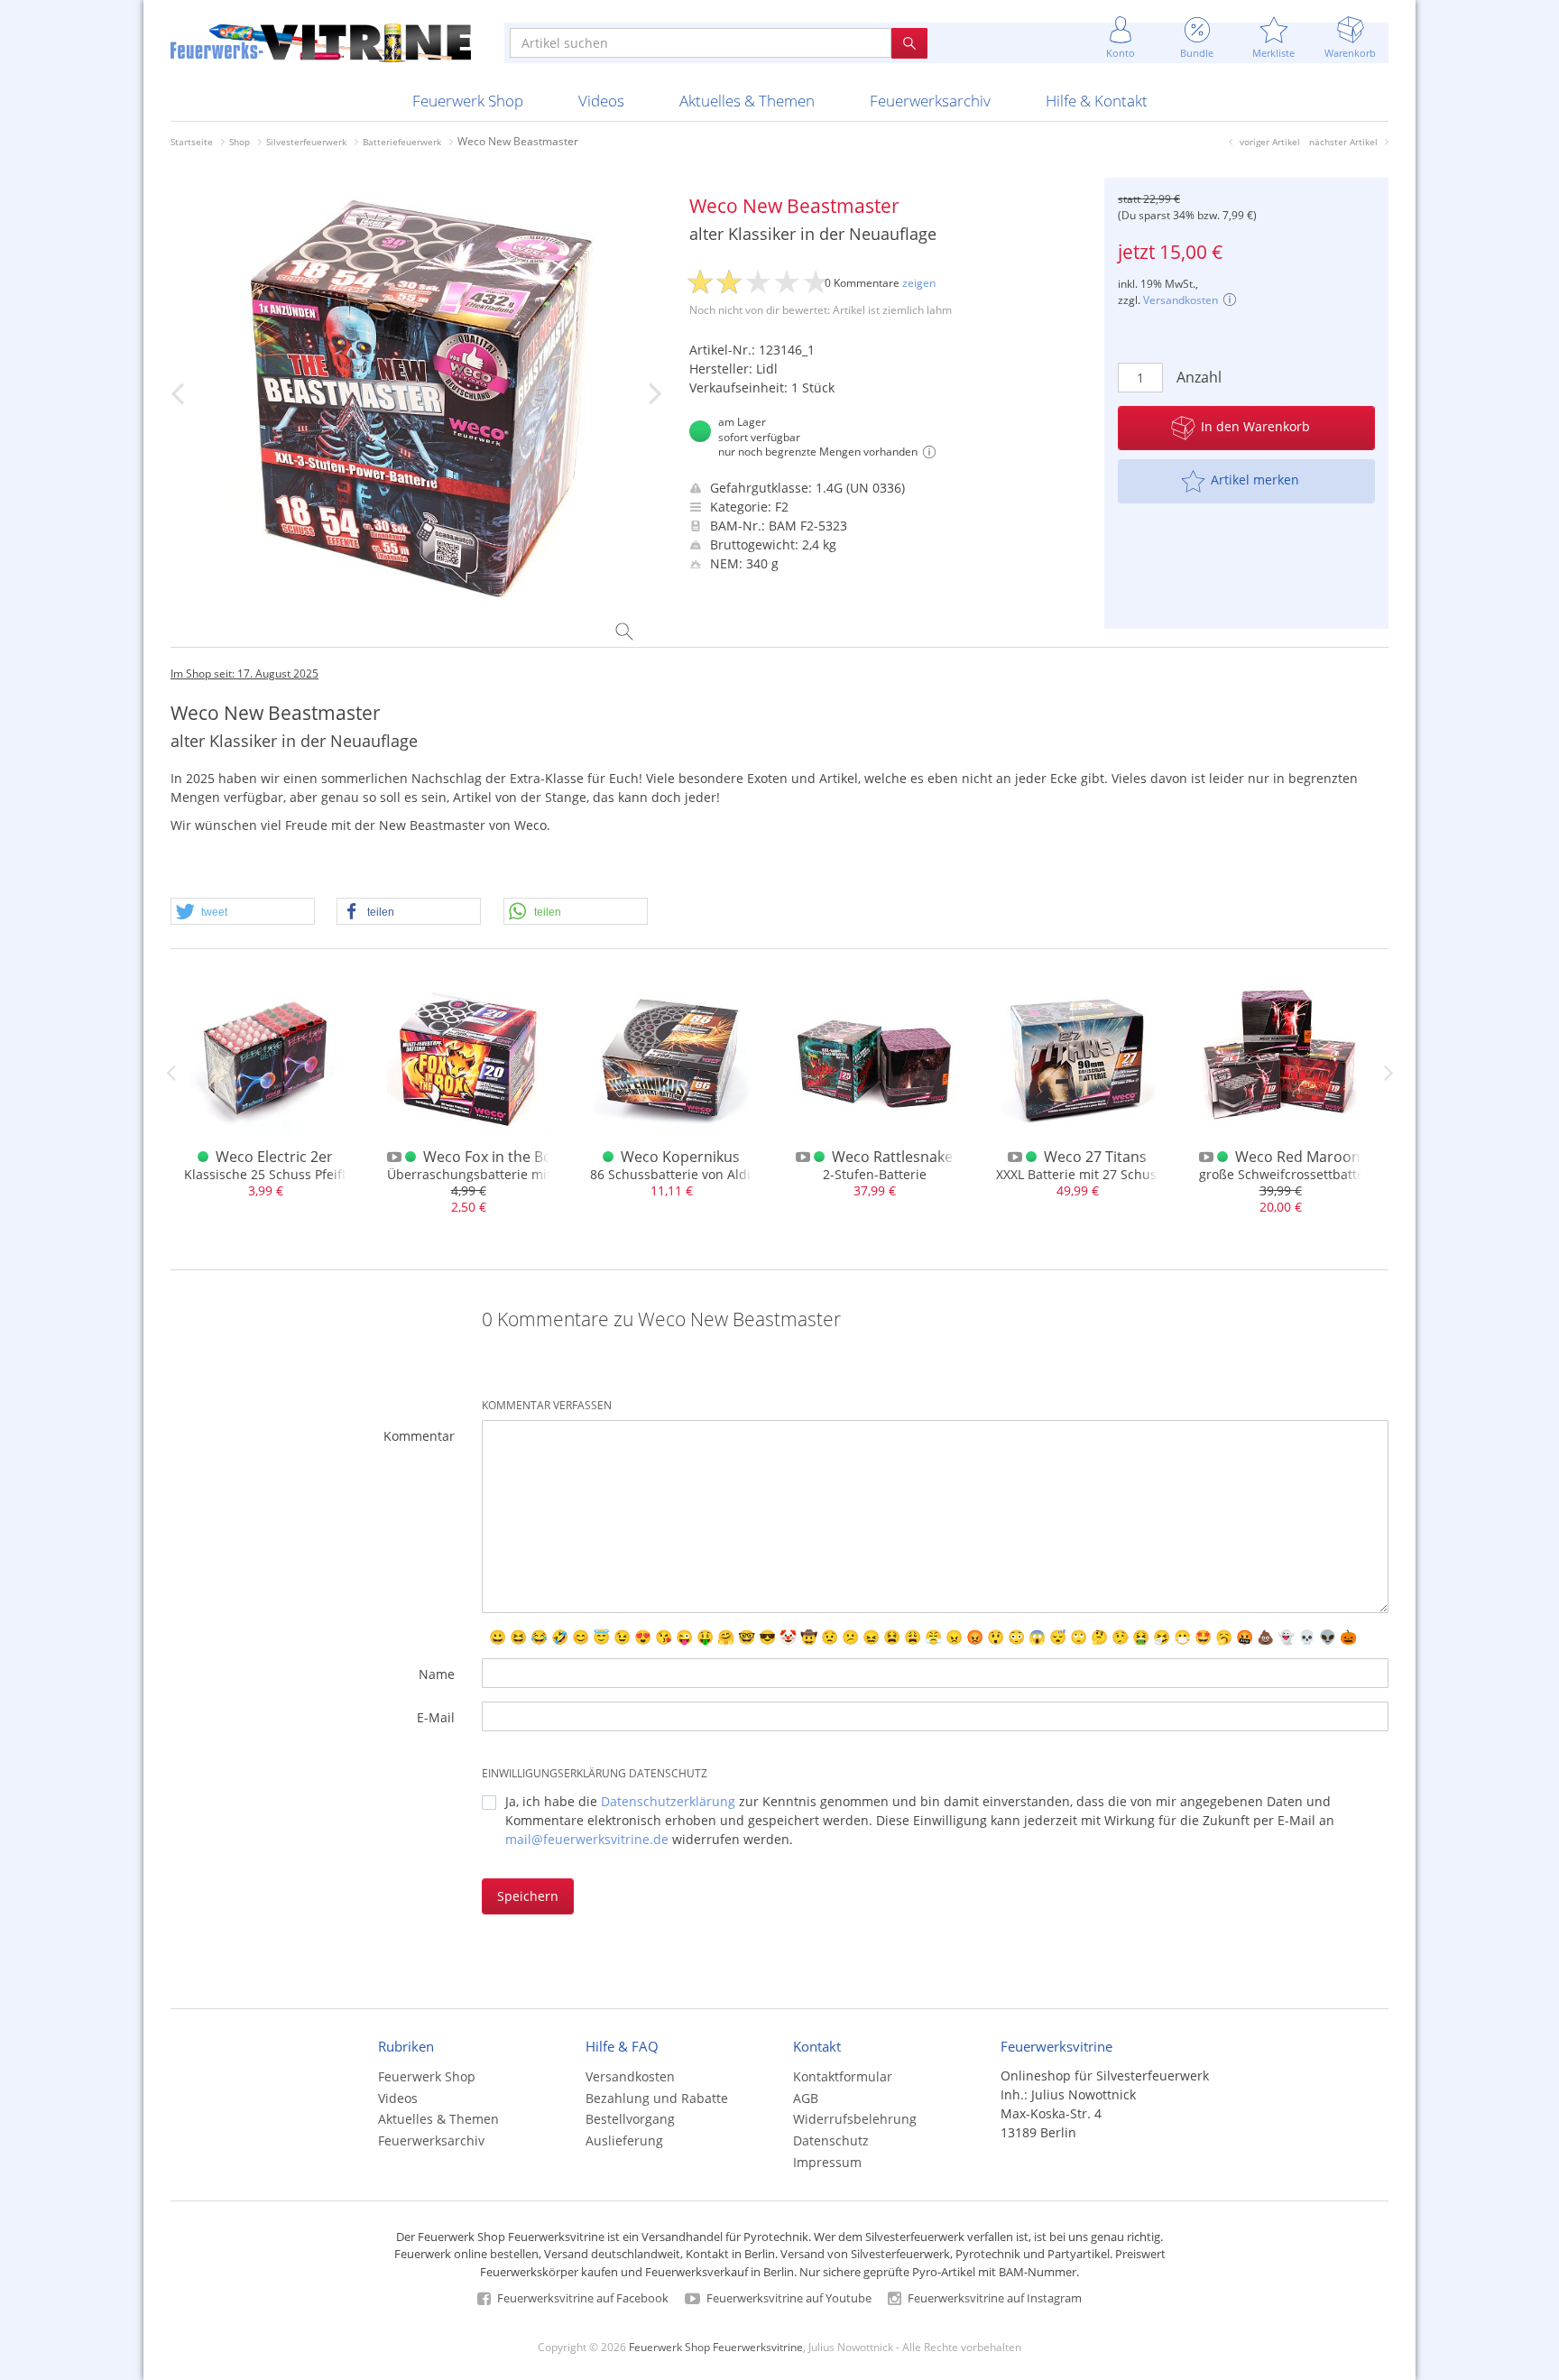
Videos (601, 101)
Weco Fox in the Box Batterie (520, 1157)
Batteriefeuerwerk (402, 142)
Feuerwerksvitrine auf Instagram (993, 2298)
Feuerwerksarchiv (930, 101)
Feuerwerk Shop (468, 101)
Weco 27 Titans (1095, 1157)
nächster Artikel (1343, 142)
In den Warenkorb (1255, 426)
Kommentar (419, 1436)
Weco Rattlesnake (892, 1157)
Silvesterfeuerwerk (306, 142)
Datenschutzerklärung (668, 1801)
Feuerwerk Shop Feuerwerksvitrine (716, 2347)
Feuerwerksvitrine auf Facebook (581, 2298)
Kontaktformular (843, 2076)
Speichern (528, 1896)
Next (1388, 1073)
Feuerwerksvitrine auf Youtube (788, 2298)
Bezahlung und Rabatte (657, 2098)
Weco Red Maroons (1301, 1157)
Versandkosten (1181, 300)
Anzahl (1199, 377)
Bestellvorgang (630, 2119)
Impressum (827, 2162)
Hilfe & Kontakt (1097, 101)
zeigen (919, 283)
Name (437, 1674)
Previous (171, 1073)
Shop (240, 142)
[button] (243, 912)
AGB (806, 2098)
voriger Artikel (1270, 142)
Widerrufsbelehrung (855, 2119)
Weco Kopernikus (680, 1157)
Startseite (192, 142)
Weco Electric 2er (274, 1157)
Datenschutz (831, 2140)
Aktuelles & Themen (747, 101)
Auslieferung (624, 2140)
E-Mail (436, 1717)
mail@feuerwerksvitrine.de (587, 1839)
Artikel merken (1255, 480)
